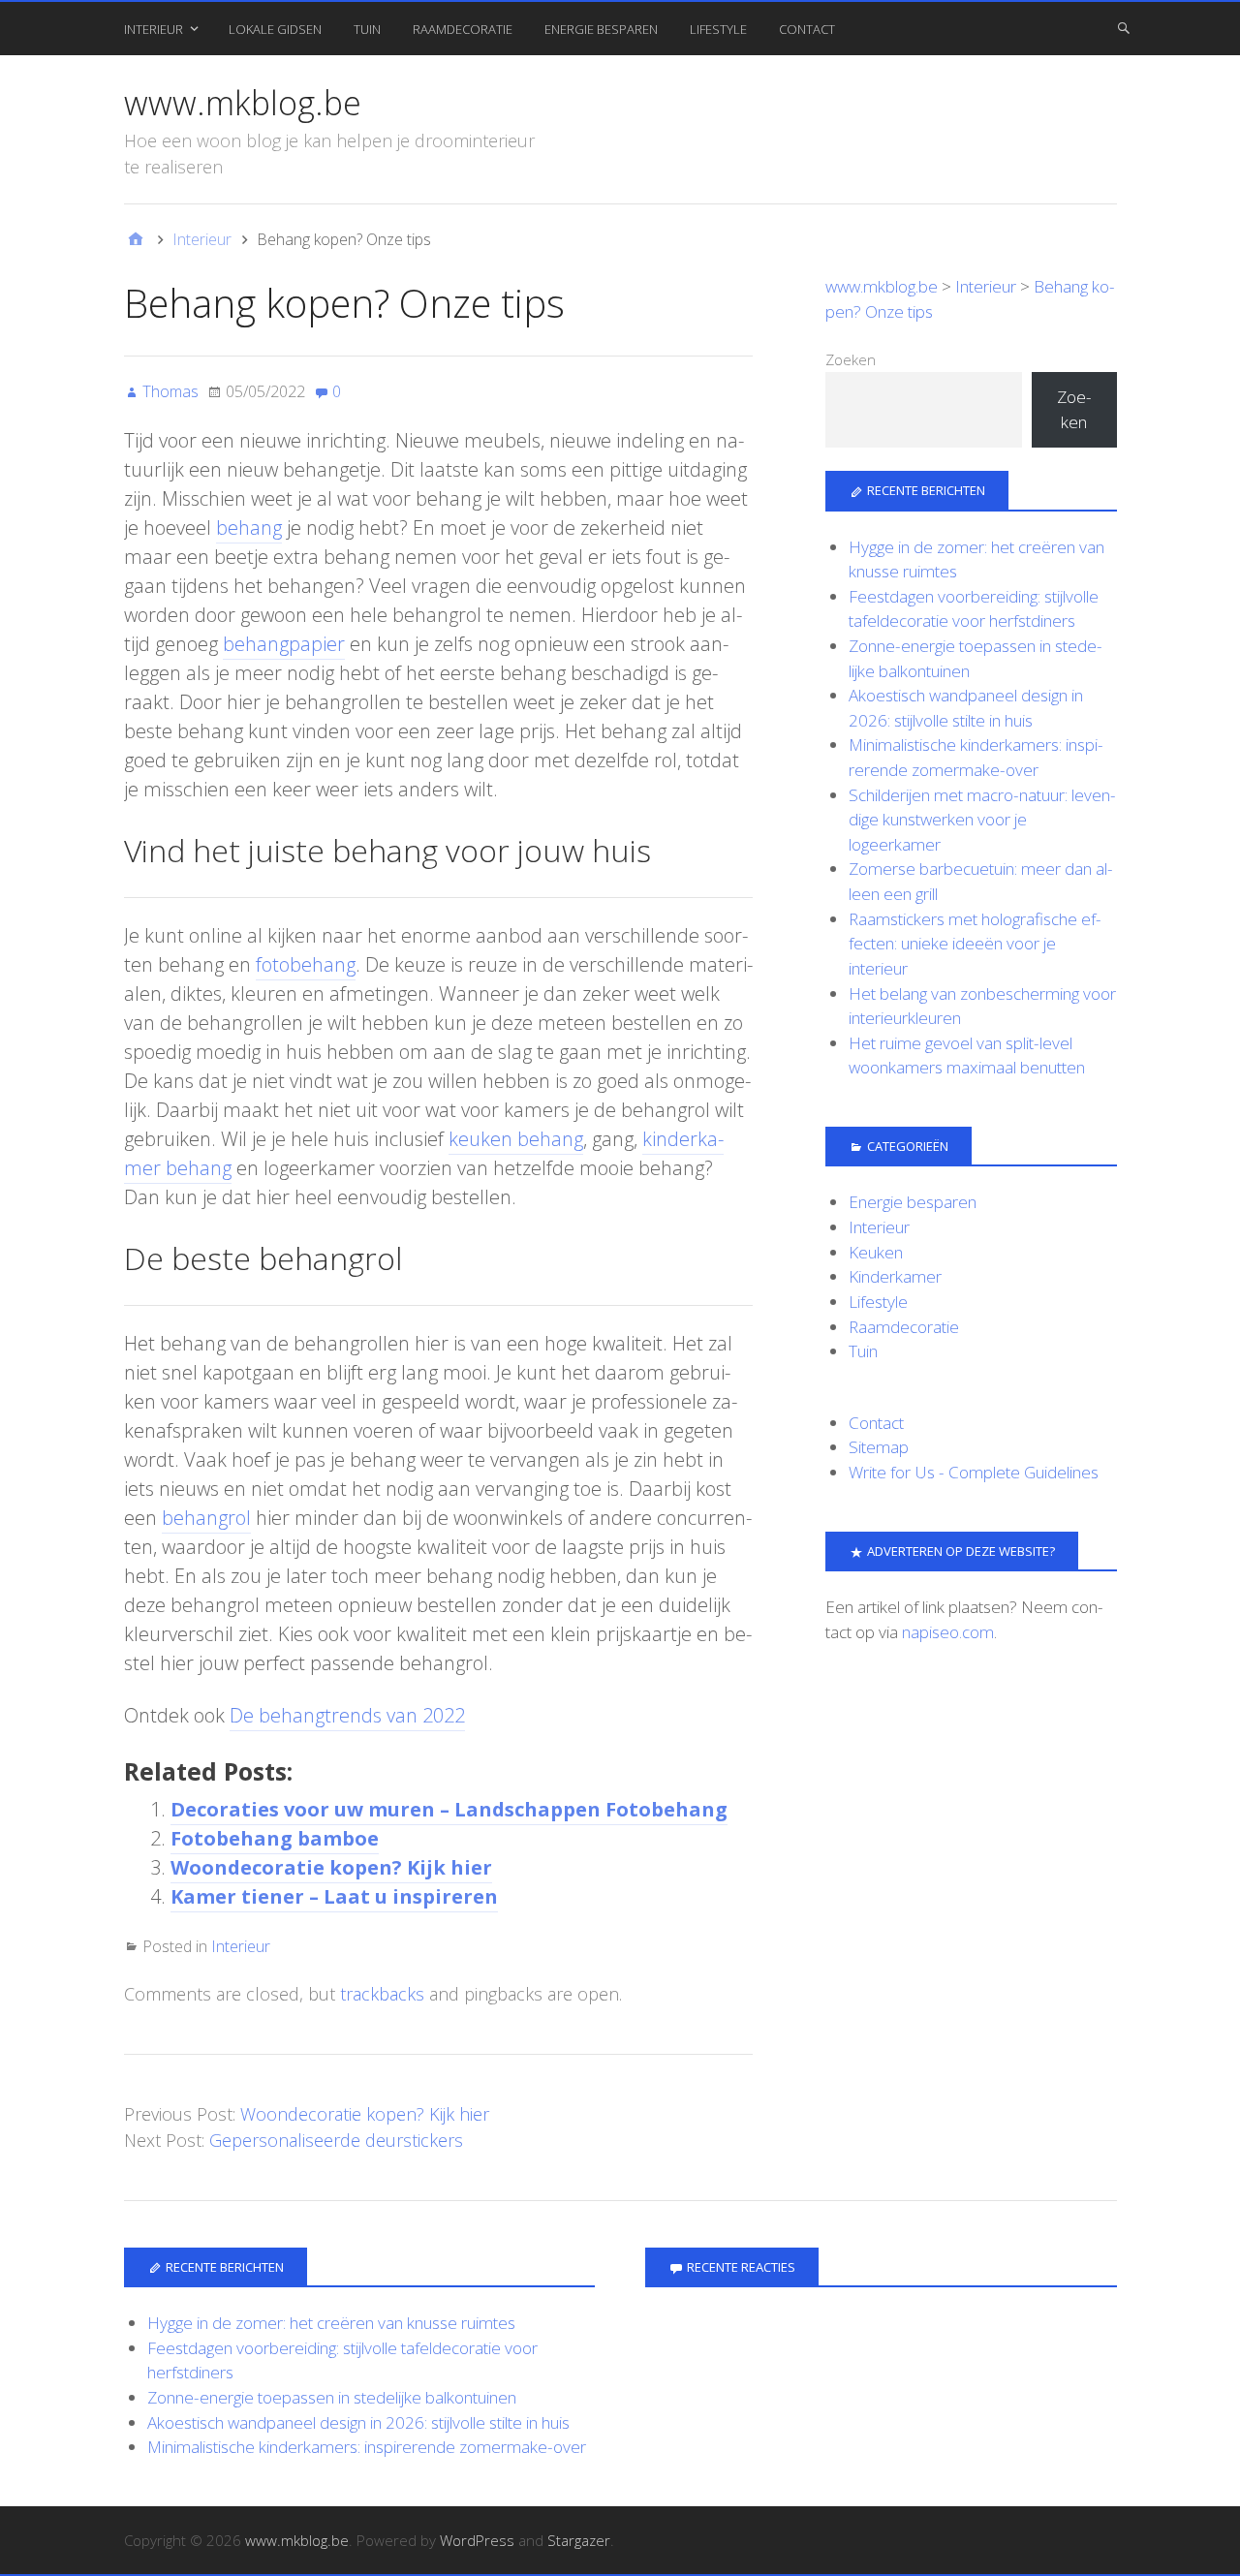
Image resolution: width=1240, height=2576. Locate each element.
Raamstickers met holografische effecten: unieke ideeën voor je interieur (975, 944)
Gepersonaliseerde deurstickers (336, 2140)
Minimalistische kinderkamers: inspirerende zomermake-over (367, 2447)
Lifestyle (718, 29)
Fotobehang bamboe (275, 1838)
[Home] (136, 239)
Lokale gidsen (275, 29)
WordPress (477, 2540)
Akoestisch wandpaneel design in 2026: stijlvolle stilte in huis (358, 2422)
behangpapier (284, 644)
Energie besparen (601, 29)
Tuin (367, 29)
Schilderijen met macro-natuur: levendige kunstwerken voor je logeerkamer (982, 820)
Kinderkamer (895, 1276)
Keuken (876, 1252)
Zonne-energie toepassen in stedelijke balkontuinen (332, 2397)
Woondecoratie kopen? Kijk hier (331, 1867)
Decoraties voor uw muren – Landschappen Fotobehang (449, 1809)
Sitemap (879, 1447)
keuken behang (516, 1139)
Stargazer (579, 2540)
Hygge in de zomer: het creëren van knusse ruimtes (331, 2323)
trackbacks (382, 1994)
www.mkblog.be (243, 103)
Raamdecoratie (463, 29)
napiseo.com (948, 1632)
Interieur (154, 29)
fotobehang (306, 964)
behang (249, 528)
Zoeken (851, 359)
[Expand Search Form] (1124, 27)
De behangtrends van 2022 (347, 1715)
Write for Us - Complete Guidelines (974, 1472)
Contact (807, 29)
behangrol (206, 1518)
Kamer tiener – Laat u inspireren (334, 1896)
